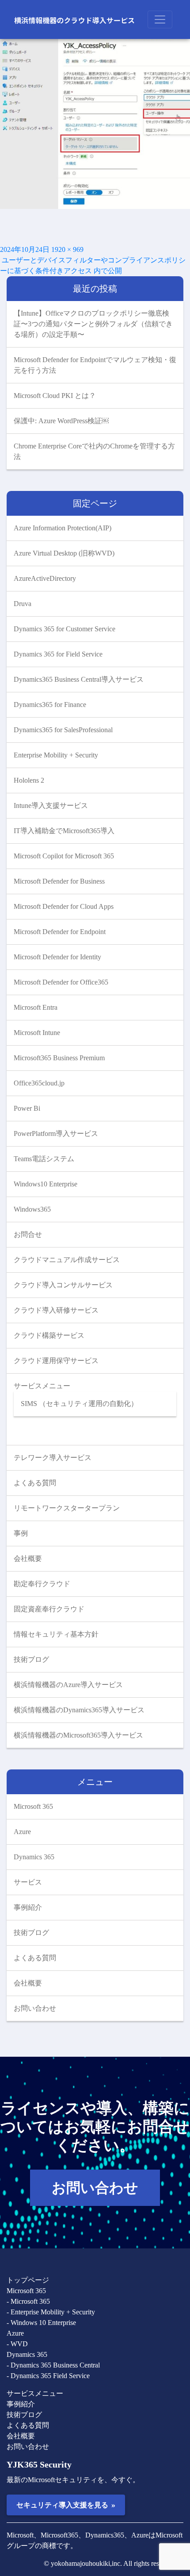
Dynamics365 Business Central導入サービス (79, 679)
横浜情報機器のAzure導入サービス (68, 1685)
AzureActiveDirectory (45, 578)
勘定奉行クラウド (42, 1584)
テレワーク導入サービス (53, 1458)
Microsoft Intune (37, 1033)
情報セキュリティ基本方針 (56, 1634)
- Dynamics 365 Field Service (48, 2376)
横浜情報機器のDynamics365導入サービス (79, 1710)
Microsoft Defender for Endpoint (60, 932)
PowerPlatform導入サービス (56, 1134)
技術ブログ (31, 1659)
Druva (23, 604)
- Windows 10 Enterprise (41, 2323)
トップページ (28, 2280)
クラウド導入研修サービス (56, 1310)
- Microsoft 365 (28, 2301)
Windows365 (32, 1209)
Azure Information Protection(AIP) (63, 528)
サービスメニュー (42, 1386)
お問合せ (28, 1234)
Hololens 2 (29, 780)
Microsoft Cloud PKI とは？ (55, 396)
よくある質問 (35, 1483)
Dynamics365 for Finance (50, 705)
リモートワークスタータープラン (67, 1508)
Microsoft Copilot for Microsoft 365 (64, 856)
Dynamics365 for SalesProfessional (63, 730)
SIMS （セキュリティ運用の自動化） (79, 1404)
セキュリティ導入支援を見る (66, 2505)
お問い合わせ (35, 2008)
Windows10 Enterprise (46, 1184)
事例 (21, 1533)
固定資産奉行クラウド (49, 1609)
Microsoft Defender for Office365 (61, 982)
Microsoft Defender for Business (59, 881)
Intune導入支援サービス (51, 805)
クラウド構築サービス (49, 1335)
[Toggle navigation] (160, 19)
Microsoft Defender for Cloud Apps (64, 906)
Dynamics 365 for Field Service (58, 654)
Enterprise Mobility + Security (56, 755)
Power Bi (27, 1108)
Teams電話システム (44, 1159)
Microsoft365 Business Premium (59, 1058)
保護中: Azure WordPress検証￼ (61, 421)
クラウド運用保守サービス (56, 1361)
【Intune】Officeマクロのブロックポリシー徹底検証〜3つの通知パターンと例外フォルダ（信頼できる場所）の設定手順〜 (93, 324)
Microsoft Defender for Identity (57, 957)
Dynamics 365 (34, 1857)
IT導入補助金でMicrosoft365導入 (64, 831)
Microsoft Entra (36, 1007)
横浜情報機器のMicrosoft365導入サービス (78, 1735)
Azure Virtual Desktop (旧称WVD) (64, 553)
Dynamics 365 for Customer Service (65, 629)
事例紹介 (28, 1907)
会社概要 (28, 1558)
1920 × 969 (67, 249)
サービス (28, 1882)
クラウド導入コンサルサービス (63, 1285)
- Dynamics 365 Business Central (53, 2365)
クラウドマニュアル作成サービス (67, 1260)
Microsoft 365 (33, 1806)
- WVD (17, 2344)
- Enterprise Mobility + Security (51, 2312)
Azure (22, 1832)
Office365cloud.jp (39, 1083)
